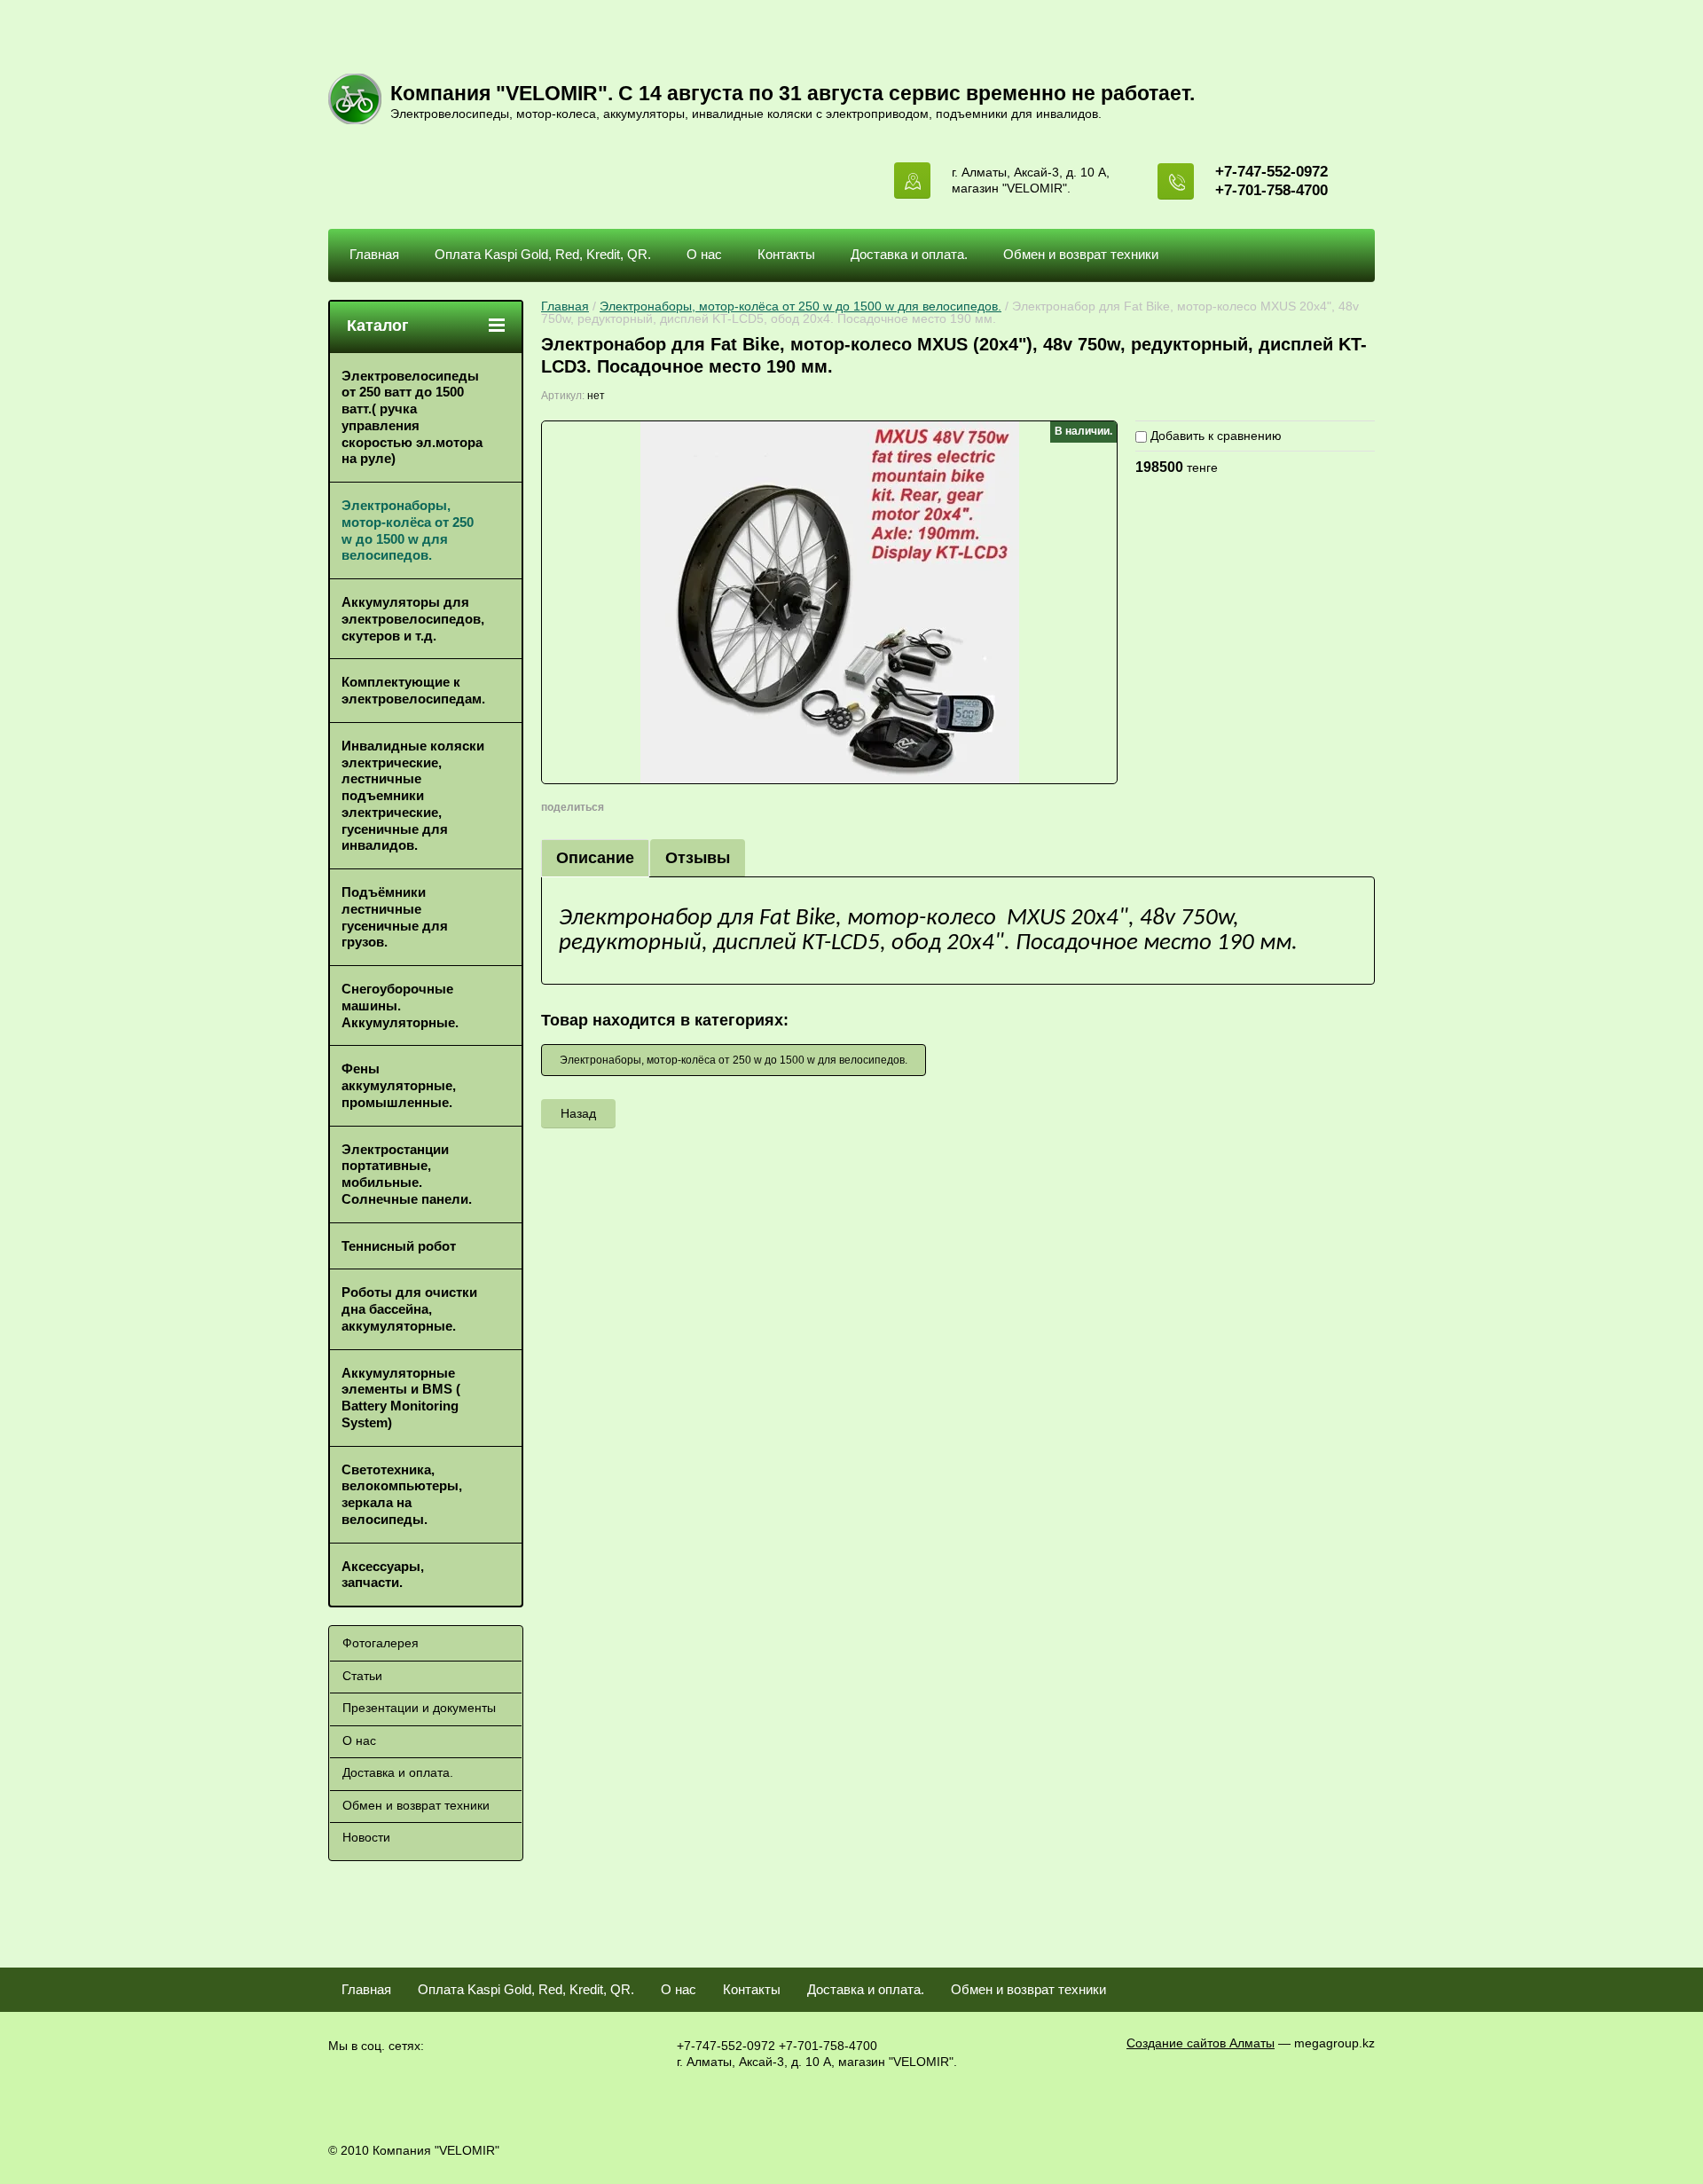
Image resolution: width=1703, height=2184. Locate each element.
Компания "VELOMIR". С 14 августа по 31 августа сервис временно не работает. (793, 93)
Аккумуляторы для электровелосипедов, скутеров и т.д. (413, 619)
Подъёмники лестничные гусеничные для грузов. (395, 917)
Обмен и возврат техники (1081, 254)
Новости (366, 1837)
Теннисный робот (399, 1246)
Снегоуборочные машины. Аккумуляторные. (400, 1006)
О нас (704, 254)
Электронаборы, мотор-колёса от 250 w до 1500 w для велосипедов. (800, 306)
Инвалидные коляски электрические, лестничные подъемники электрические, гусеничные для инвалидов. (413, 796)
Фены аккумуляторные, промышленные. (399, 1085)
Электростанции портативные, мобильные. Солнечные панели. (407, 1174)
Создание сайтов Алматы (1201, 2043)
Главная (374, 254)
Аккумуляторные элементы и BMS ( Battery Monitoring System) (401, 1398)
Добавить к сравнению (1214, 436)
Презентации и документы (419, 1708)
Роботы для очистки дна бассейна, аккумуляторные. (409, 1309)
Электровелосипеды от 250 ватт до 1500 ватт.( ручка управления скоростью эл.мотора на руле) (412, 417)
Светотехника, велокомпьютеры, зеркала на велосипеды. (402, 1494)
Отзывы (698, 858)
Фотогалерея (381, 1643)
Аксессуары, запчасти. (383, 1575)
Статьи (362, 1676)
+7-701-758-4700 (1271, 190)
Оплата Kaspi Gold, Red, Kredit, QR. (543, 254)
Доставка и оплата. (909, 254)
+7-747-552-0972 (1271, 172)
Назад (578, 1113)
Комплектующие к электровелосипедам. (413, 690)
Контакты (786, 254)
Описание (595, 858)
